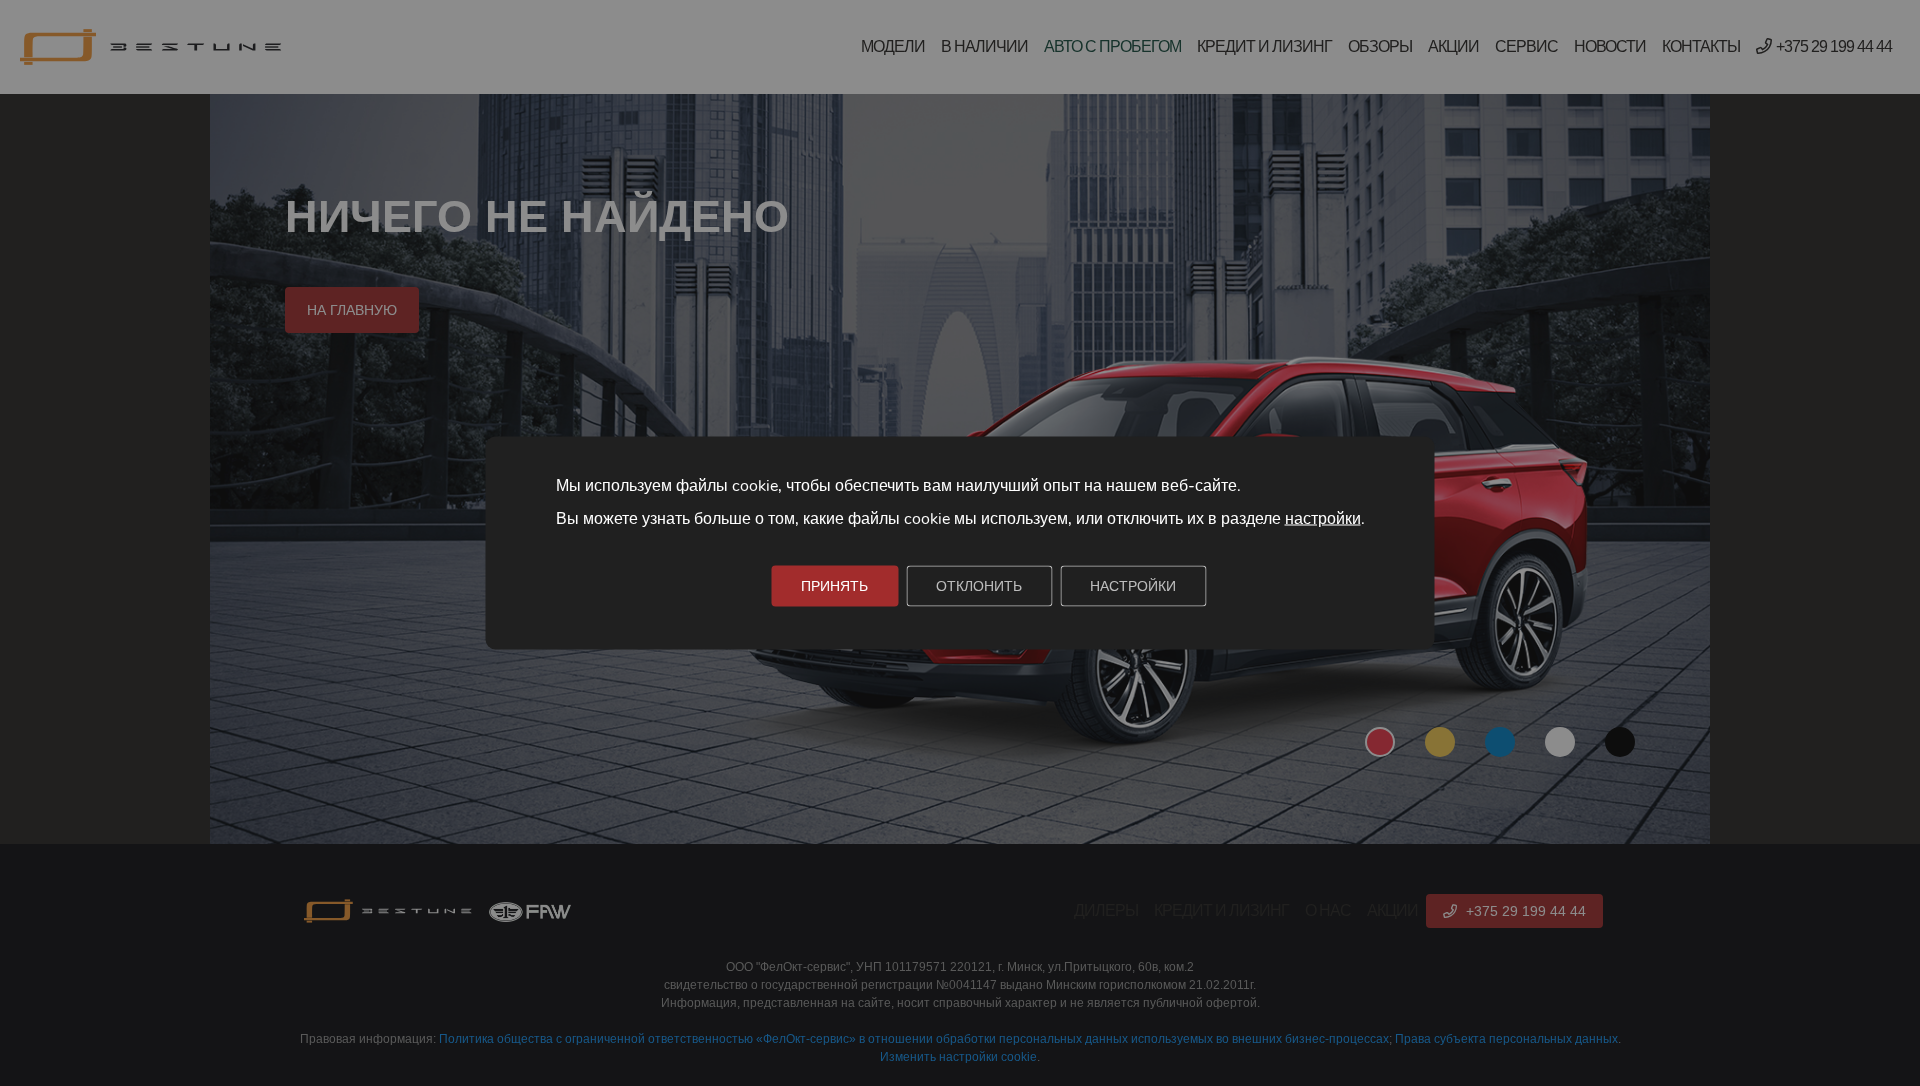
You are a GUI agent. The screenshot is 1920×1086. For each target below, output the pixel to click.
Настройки (1133, 586)
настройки (1323, 519)
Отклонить (979, 586)
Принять (834, 586)
